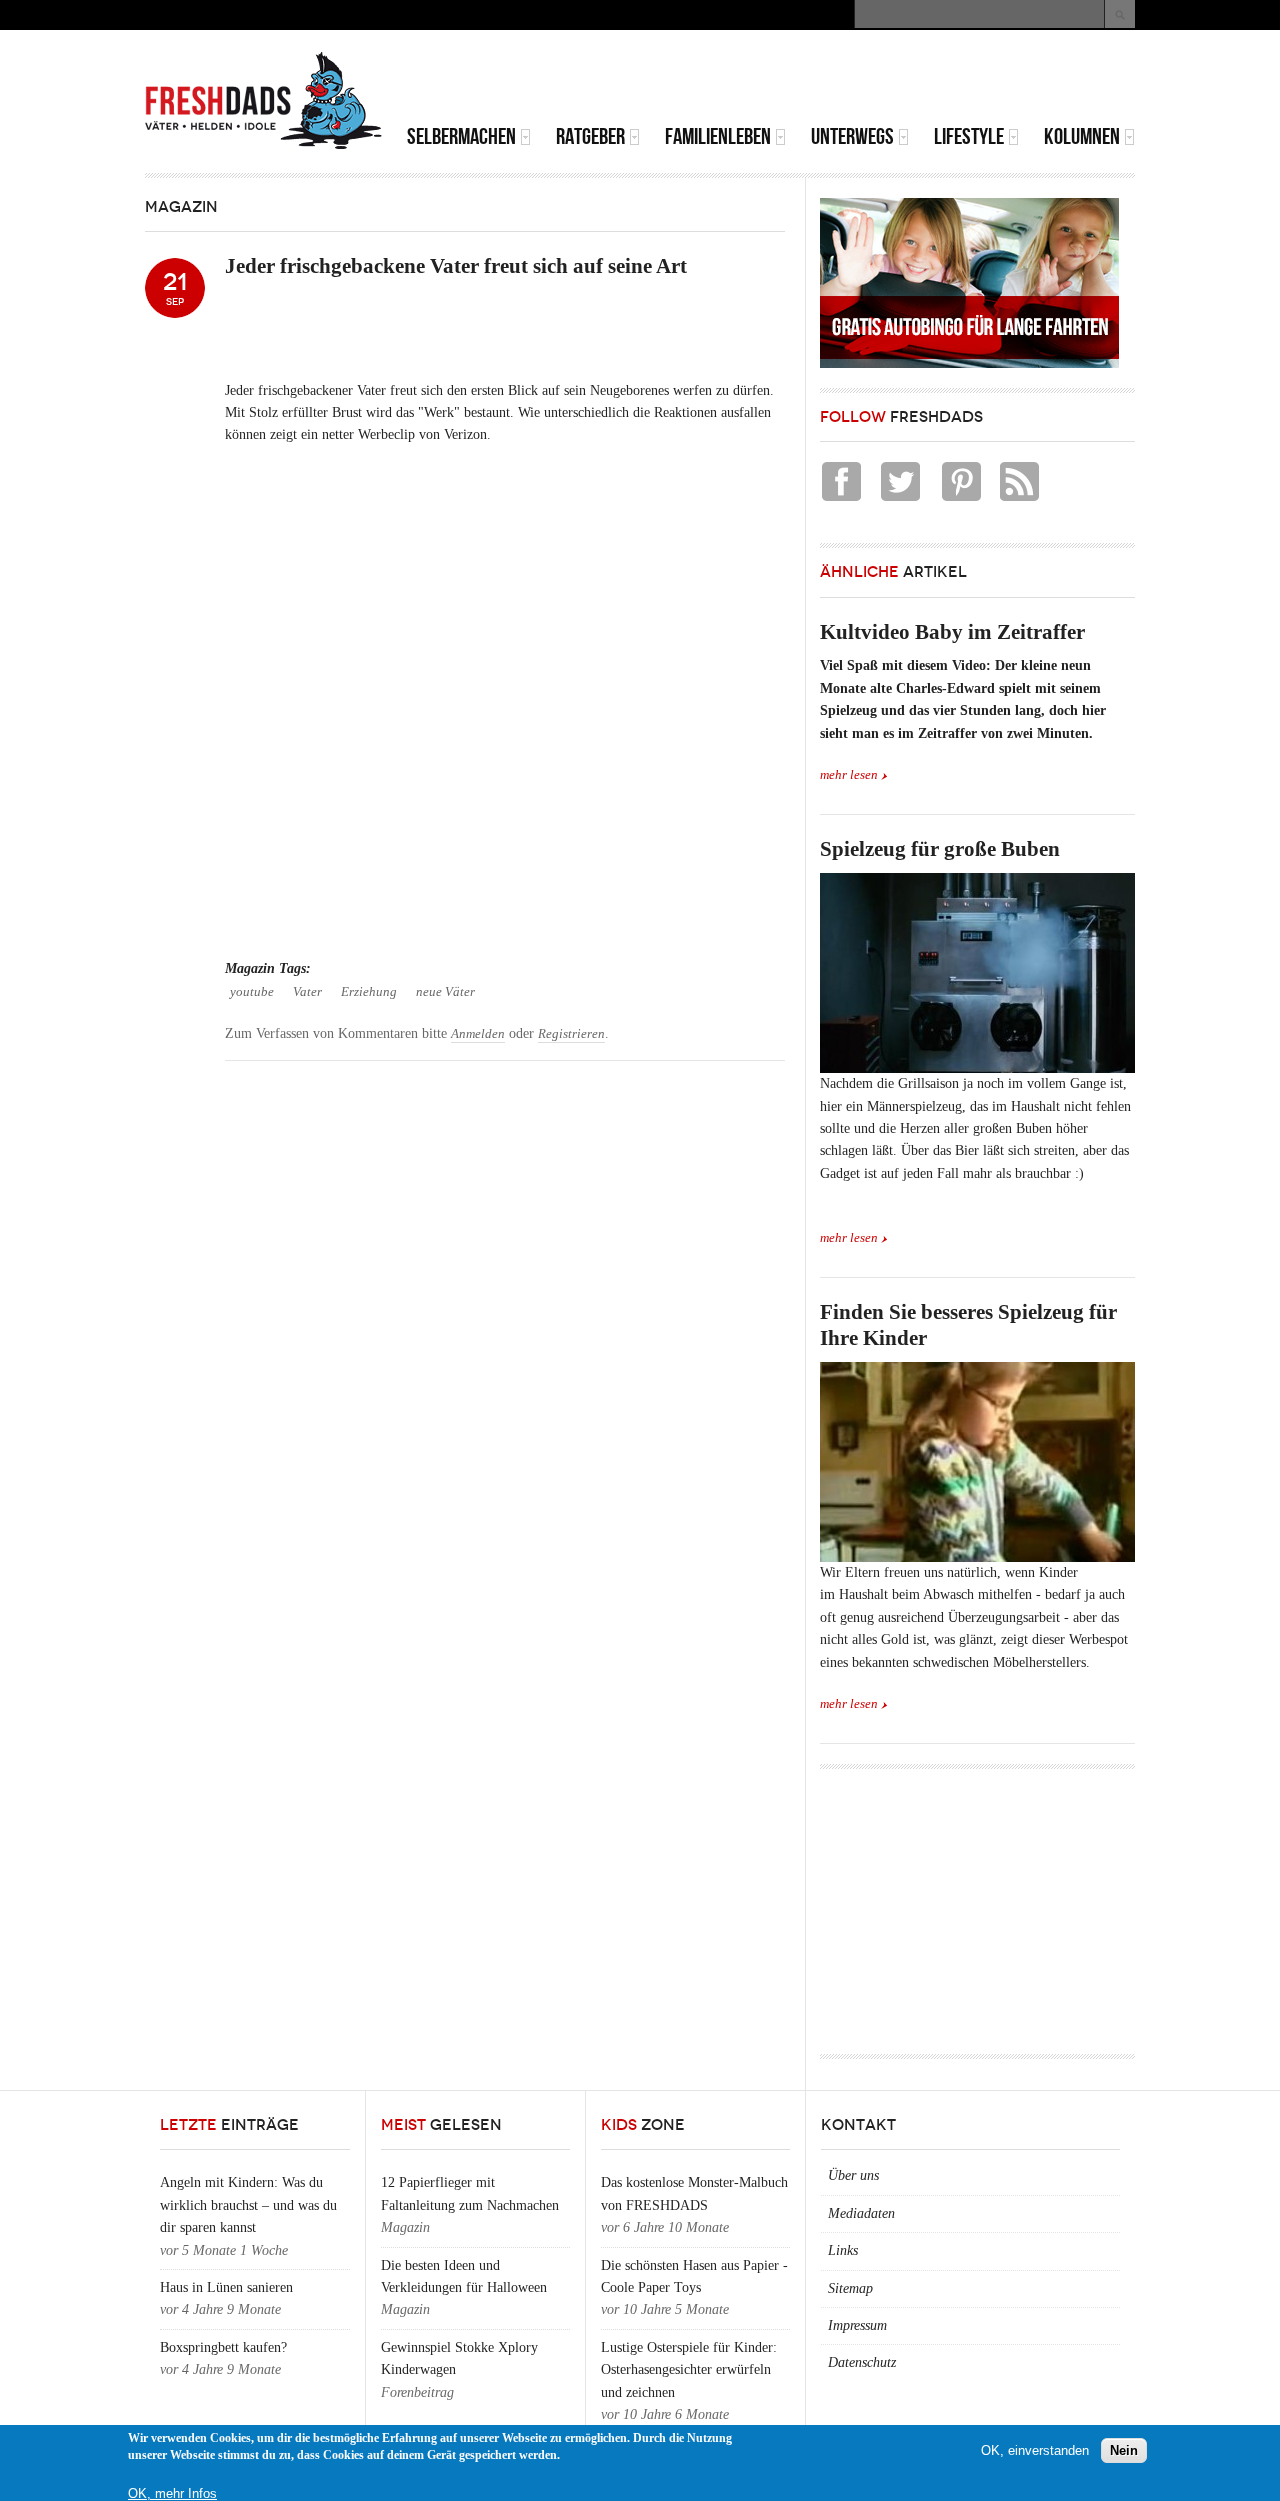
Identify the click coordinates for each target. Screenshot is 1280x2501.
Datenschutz (862, 2362)
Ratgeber (590, 136)
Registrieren (571, 1034)
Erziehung (369, 992)
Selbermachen (461, 136)
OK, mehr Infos (172, 2493)
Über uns (853, 2175)
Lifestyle (969, 136)
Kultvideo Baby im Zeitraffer (952, 632)
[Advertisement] (901, 80)
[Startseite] (264, 101)
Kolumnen (1082, 136)
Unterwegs (852, 136)
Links (843, 2250)
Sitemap (850, 2288)
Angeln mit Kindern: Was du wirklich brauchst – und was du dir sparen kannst (248, 2205)
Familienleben (718, 136)
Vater (307, 992)
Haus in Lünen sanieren (226, 2287)
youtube (252, 992)
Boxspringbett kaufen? (223, 2347)
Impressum (857, 2325)
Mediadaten (861, 2213)
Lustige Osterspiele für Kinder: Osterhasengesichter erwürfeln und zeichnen (689, 2370)
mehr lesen (849, 775)
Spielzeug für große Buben (940, 849)
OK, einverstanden (1035, 2450)
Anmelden (478, 1034)
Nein (1124, 2450)
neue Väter (445, 992)
